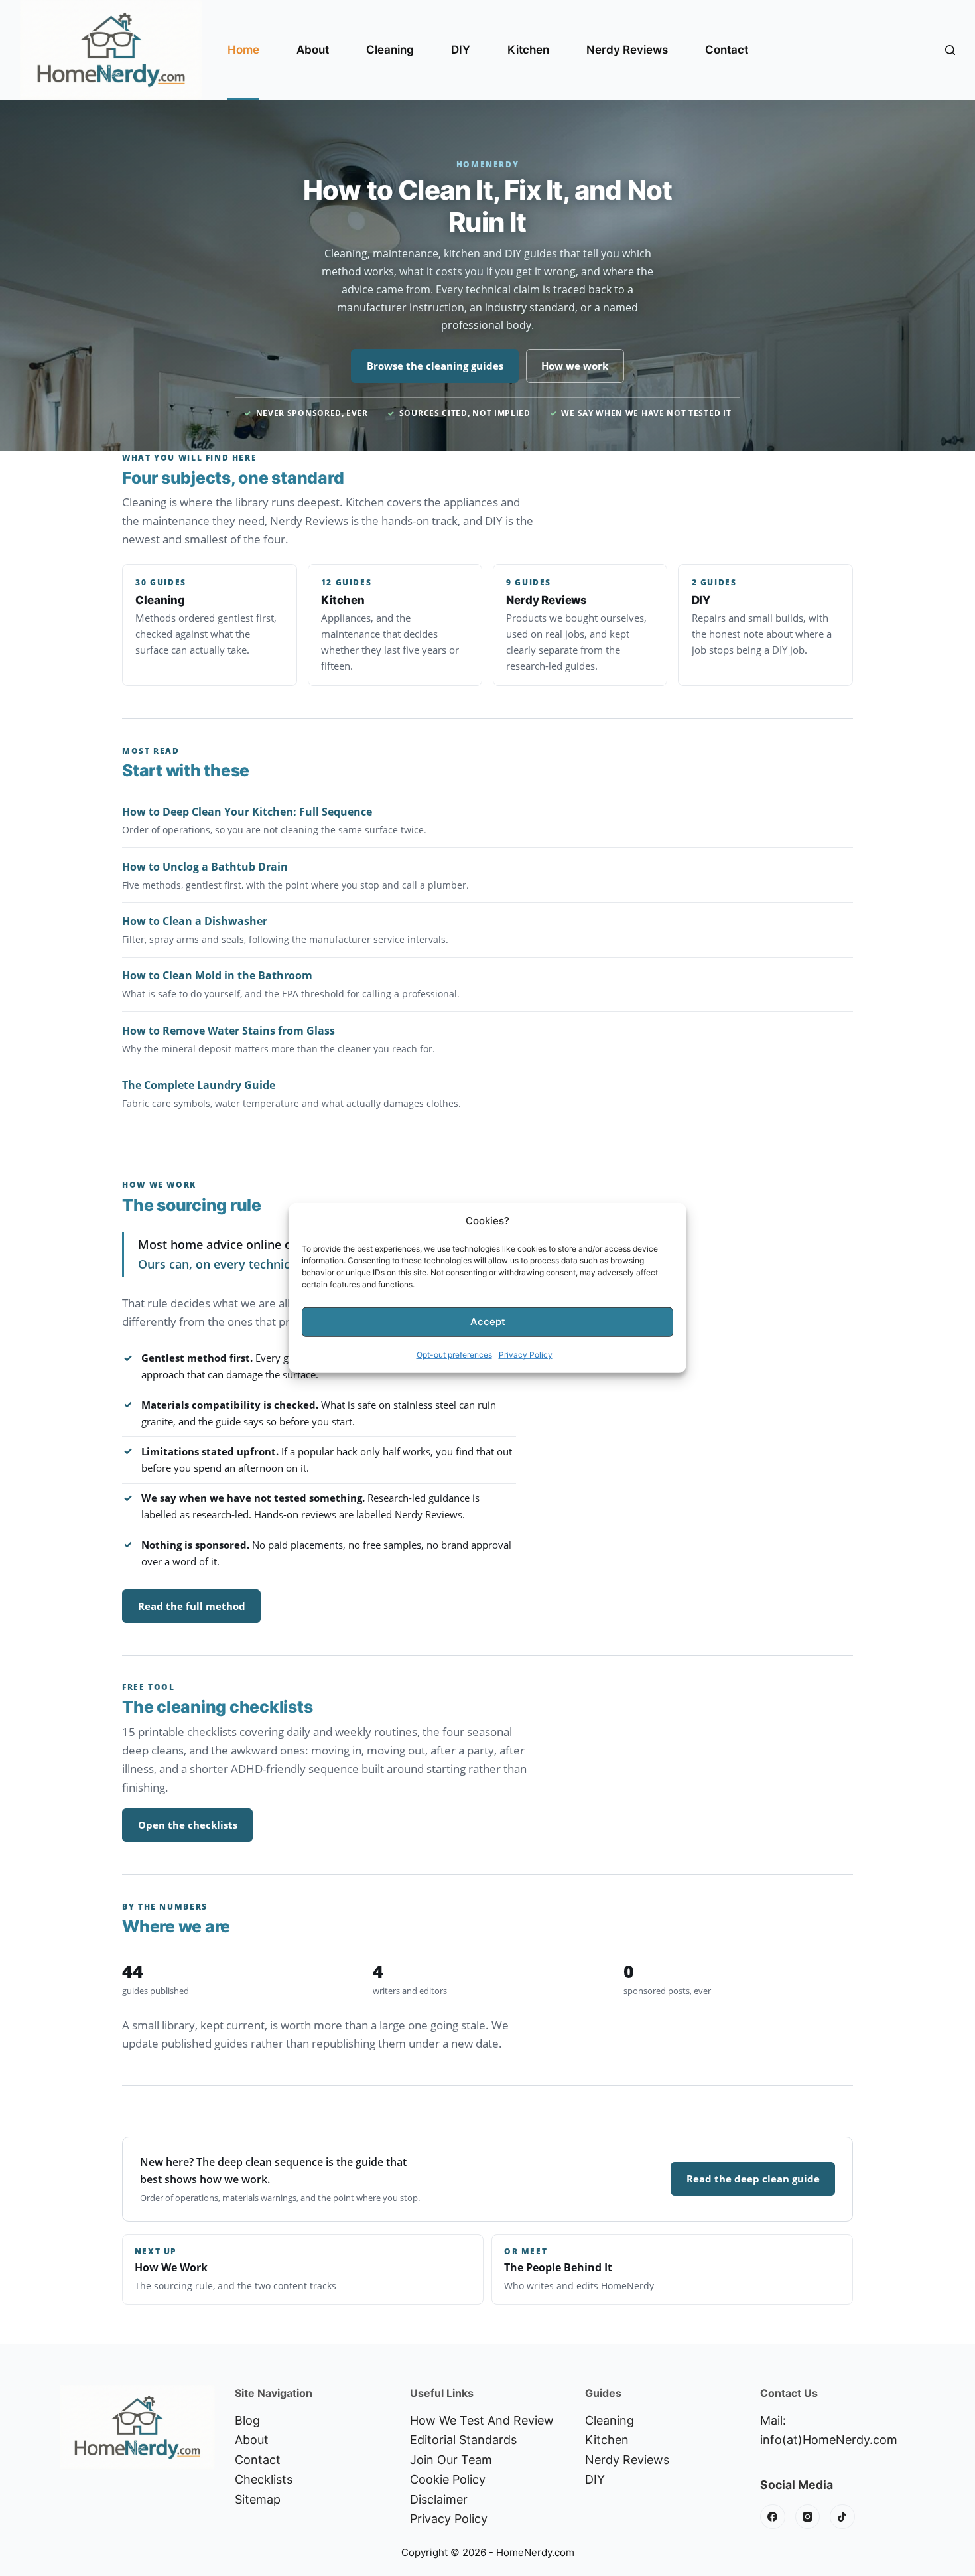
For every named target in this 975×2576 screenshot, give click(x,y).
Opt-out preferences (454, 1355)
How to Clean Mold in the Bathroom (217, 975)
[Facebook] (773, 2517)
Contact (727, 50)
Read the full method (192, 1606)
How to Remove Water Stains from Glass (228, 1031)
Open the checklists (188, 1825)
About (313, 50)
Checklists (264, 2479)
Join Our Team (451, 2460)
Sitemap (258, 2499)
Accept (488, 1322)
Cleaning (390, 50)
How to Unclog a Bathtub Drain (205, 867)
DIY (461, 50)
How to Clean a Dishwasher (195, 921)
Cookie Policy (448, 2479)
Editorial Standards (463, 2440)
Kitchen (528, 50)
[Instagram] (808, 2517)
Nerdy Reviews (627, 50)
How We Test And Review (482, 2420)
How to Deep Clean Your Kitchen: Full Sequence (247, 812)
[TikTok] (842, 2517)
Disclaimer (439, 2499)
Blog (247, 2420)
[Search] (950, 50)
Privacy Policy (526, 1355)
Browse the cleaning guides (435, 366)
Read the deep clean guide (753, 2179)
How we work (575, 366)
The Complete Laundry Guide (199, 1085)
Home (243, 50)
